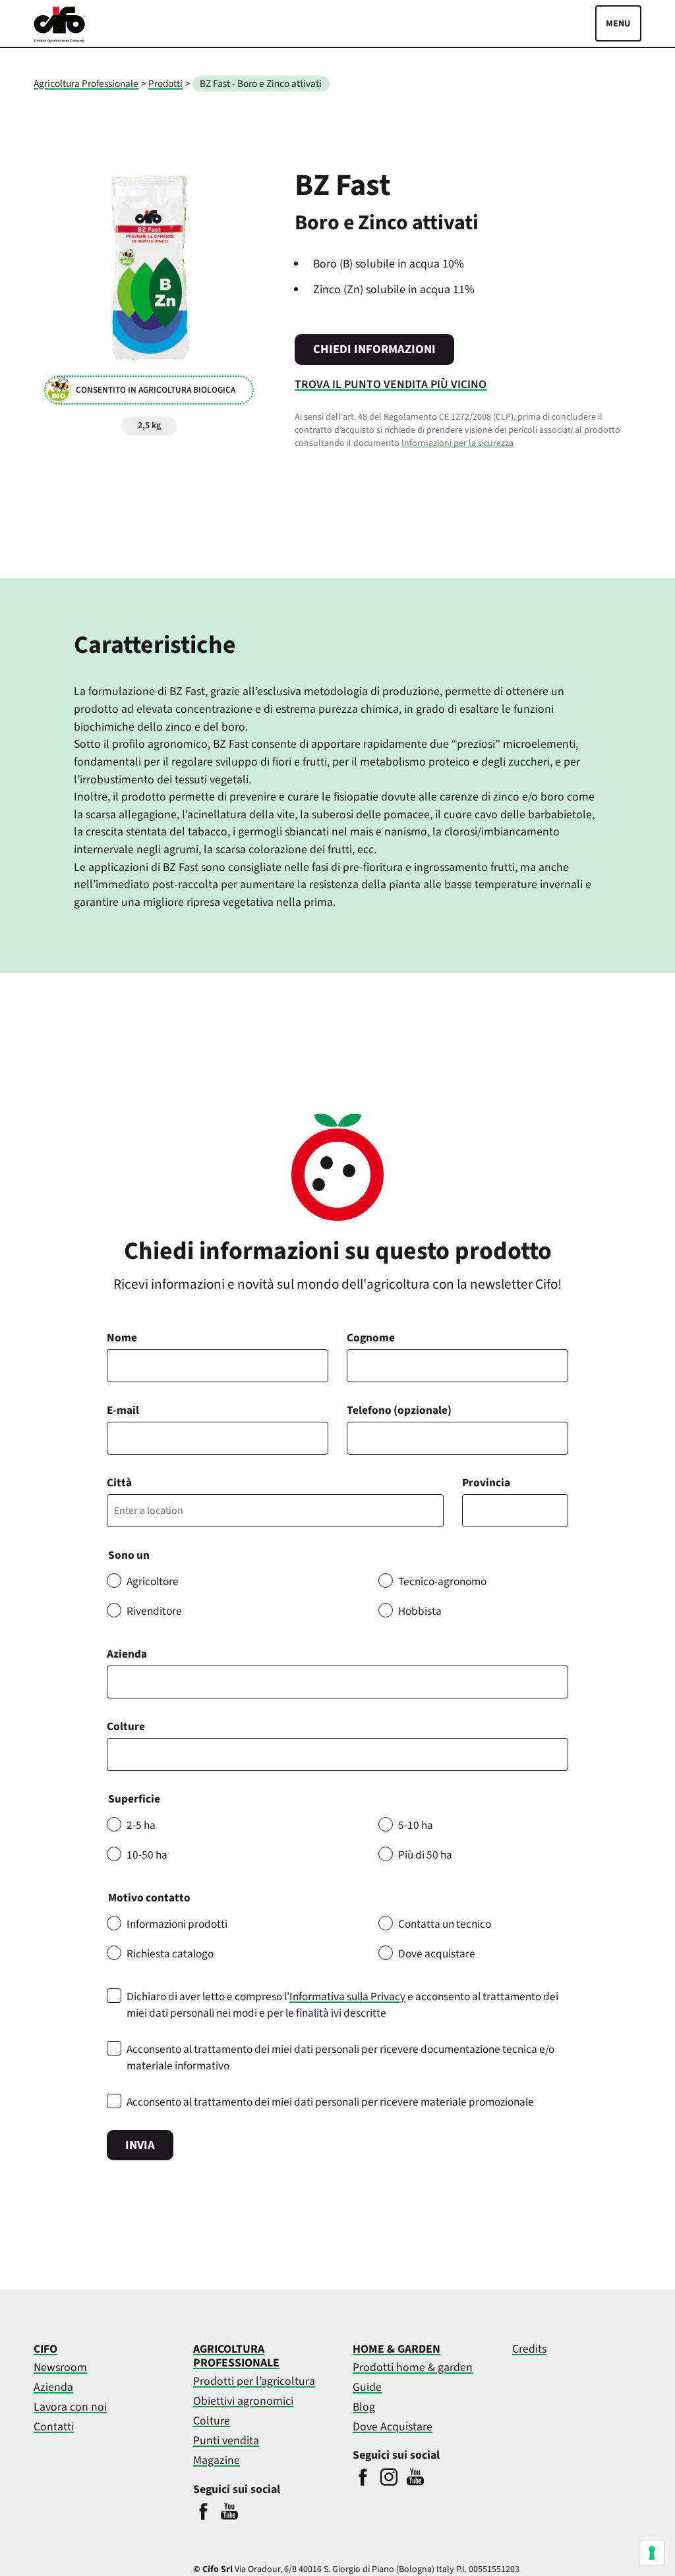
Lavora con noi (70, 2407)
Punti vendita (226, 2441)
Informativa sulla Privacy (347, 1997)
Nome (122, 1338)
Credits (529, 2349)
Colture (126, 1726)
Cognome (371, 1338)
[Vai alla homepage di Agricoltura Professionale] (59, 40)
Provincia (486, 1483)
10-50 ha (147, 1855)
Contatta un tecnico (445, 1924)
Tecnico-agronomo (442, 1582)
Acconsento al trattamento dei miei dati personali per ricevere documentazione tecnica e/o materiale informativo (340, 2058)
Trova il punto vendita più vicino (391, 384)
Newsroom (60, 2367)
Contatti (54, 2427)
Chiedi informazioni (374, 349)
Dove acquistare (437, 1954)
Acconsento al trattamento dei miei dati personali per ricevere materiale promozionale (330, 2102)
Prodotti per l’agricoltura (254, 2381)
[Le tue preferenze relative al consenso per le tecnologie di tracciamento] (652, 2553)
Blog (364, 2407)
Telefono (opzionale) (399, 1410)
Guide (367, 2387)
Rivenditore (154, 1611)
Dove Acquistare (393, 2427)
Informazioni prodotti (177, 1924)
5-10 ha (416, 1825)
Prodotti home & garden (413, 2367)
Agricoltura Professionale (86, 84)
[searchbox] (118, 1754)
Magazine (217, 2460)
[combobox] (337, 1754)
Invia (140, 2145)
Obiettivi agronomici (243, 2401)
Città (119, 1483)
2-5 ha (141, 1825)
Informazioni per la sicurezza (457, 443)
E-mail (123, 1410)
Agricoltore (153, 1582)
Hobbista (420, 1611)
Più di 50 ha (425, 1855)
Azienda (127, 1654)
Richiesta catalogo (170, 1954)
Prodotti (165, 84)
